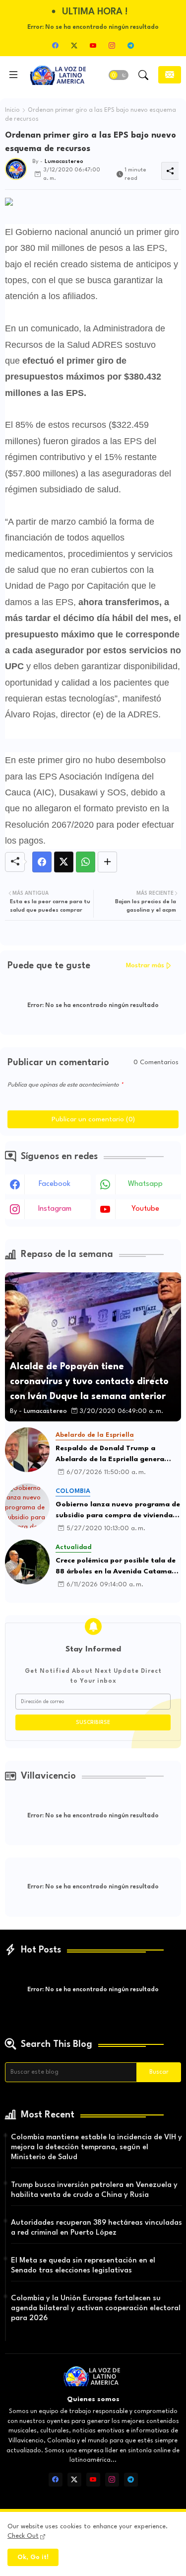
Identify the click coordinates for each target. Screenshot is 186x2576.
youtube (145, 1209)
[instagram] (112, 45)
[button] (119, 75)
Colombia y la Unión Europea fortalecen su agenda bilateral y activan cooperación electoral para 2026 (96, 2308)
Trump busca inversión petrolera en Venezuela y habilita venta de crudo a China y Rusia (94, 2190)
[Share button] (107, 862)
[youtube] (93, 45)
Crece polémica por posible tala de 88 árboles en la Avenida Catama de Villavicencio (116, 1567)
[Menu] (13, 75)
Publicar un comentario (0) (93, 1119)
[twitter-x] (74, 45)
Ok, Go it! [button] (33, 2557)
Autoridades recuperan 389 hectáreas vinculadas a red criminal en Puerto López (96, 2228)
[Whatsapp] (86, 862)
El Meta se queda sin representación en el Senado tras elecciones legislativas (83, 2266)
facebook (55, 1184)
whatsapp (145, 1184)
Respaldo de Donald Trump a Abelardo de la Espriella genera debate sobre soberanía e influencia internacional (118, 1455)
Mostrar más (145, 966)
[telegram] (131, 45)
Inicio (12, 110)
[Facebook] (42, 862)
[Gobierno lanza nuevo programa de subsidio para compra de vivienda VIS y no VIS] (27, 1506)
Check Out (23, 2536)
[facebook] (56, 45)
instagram (55, 1209)
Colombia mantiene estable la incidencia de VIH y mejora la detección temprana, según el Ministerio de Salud (96, 2147)
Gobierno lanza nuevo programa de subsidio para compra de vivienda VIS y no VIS (118, 1511)
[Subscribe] (170, 75)
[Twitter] (64, 862)
